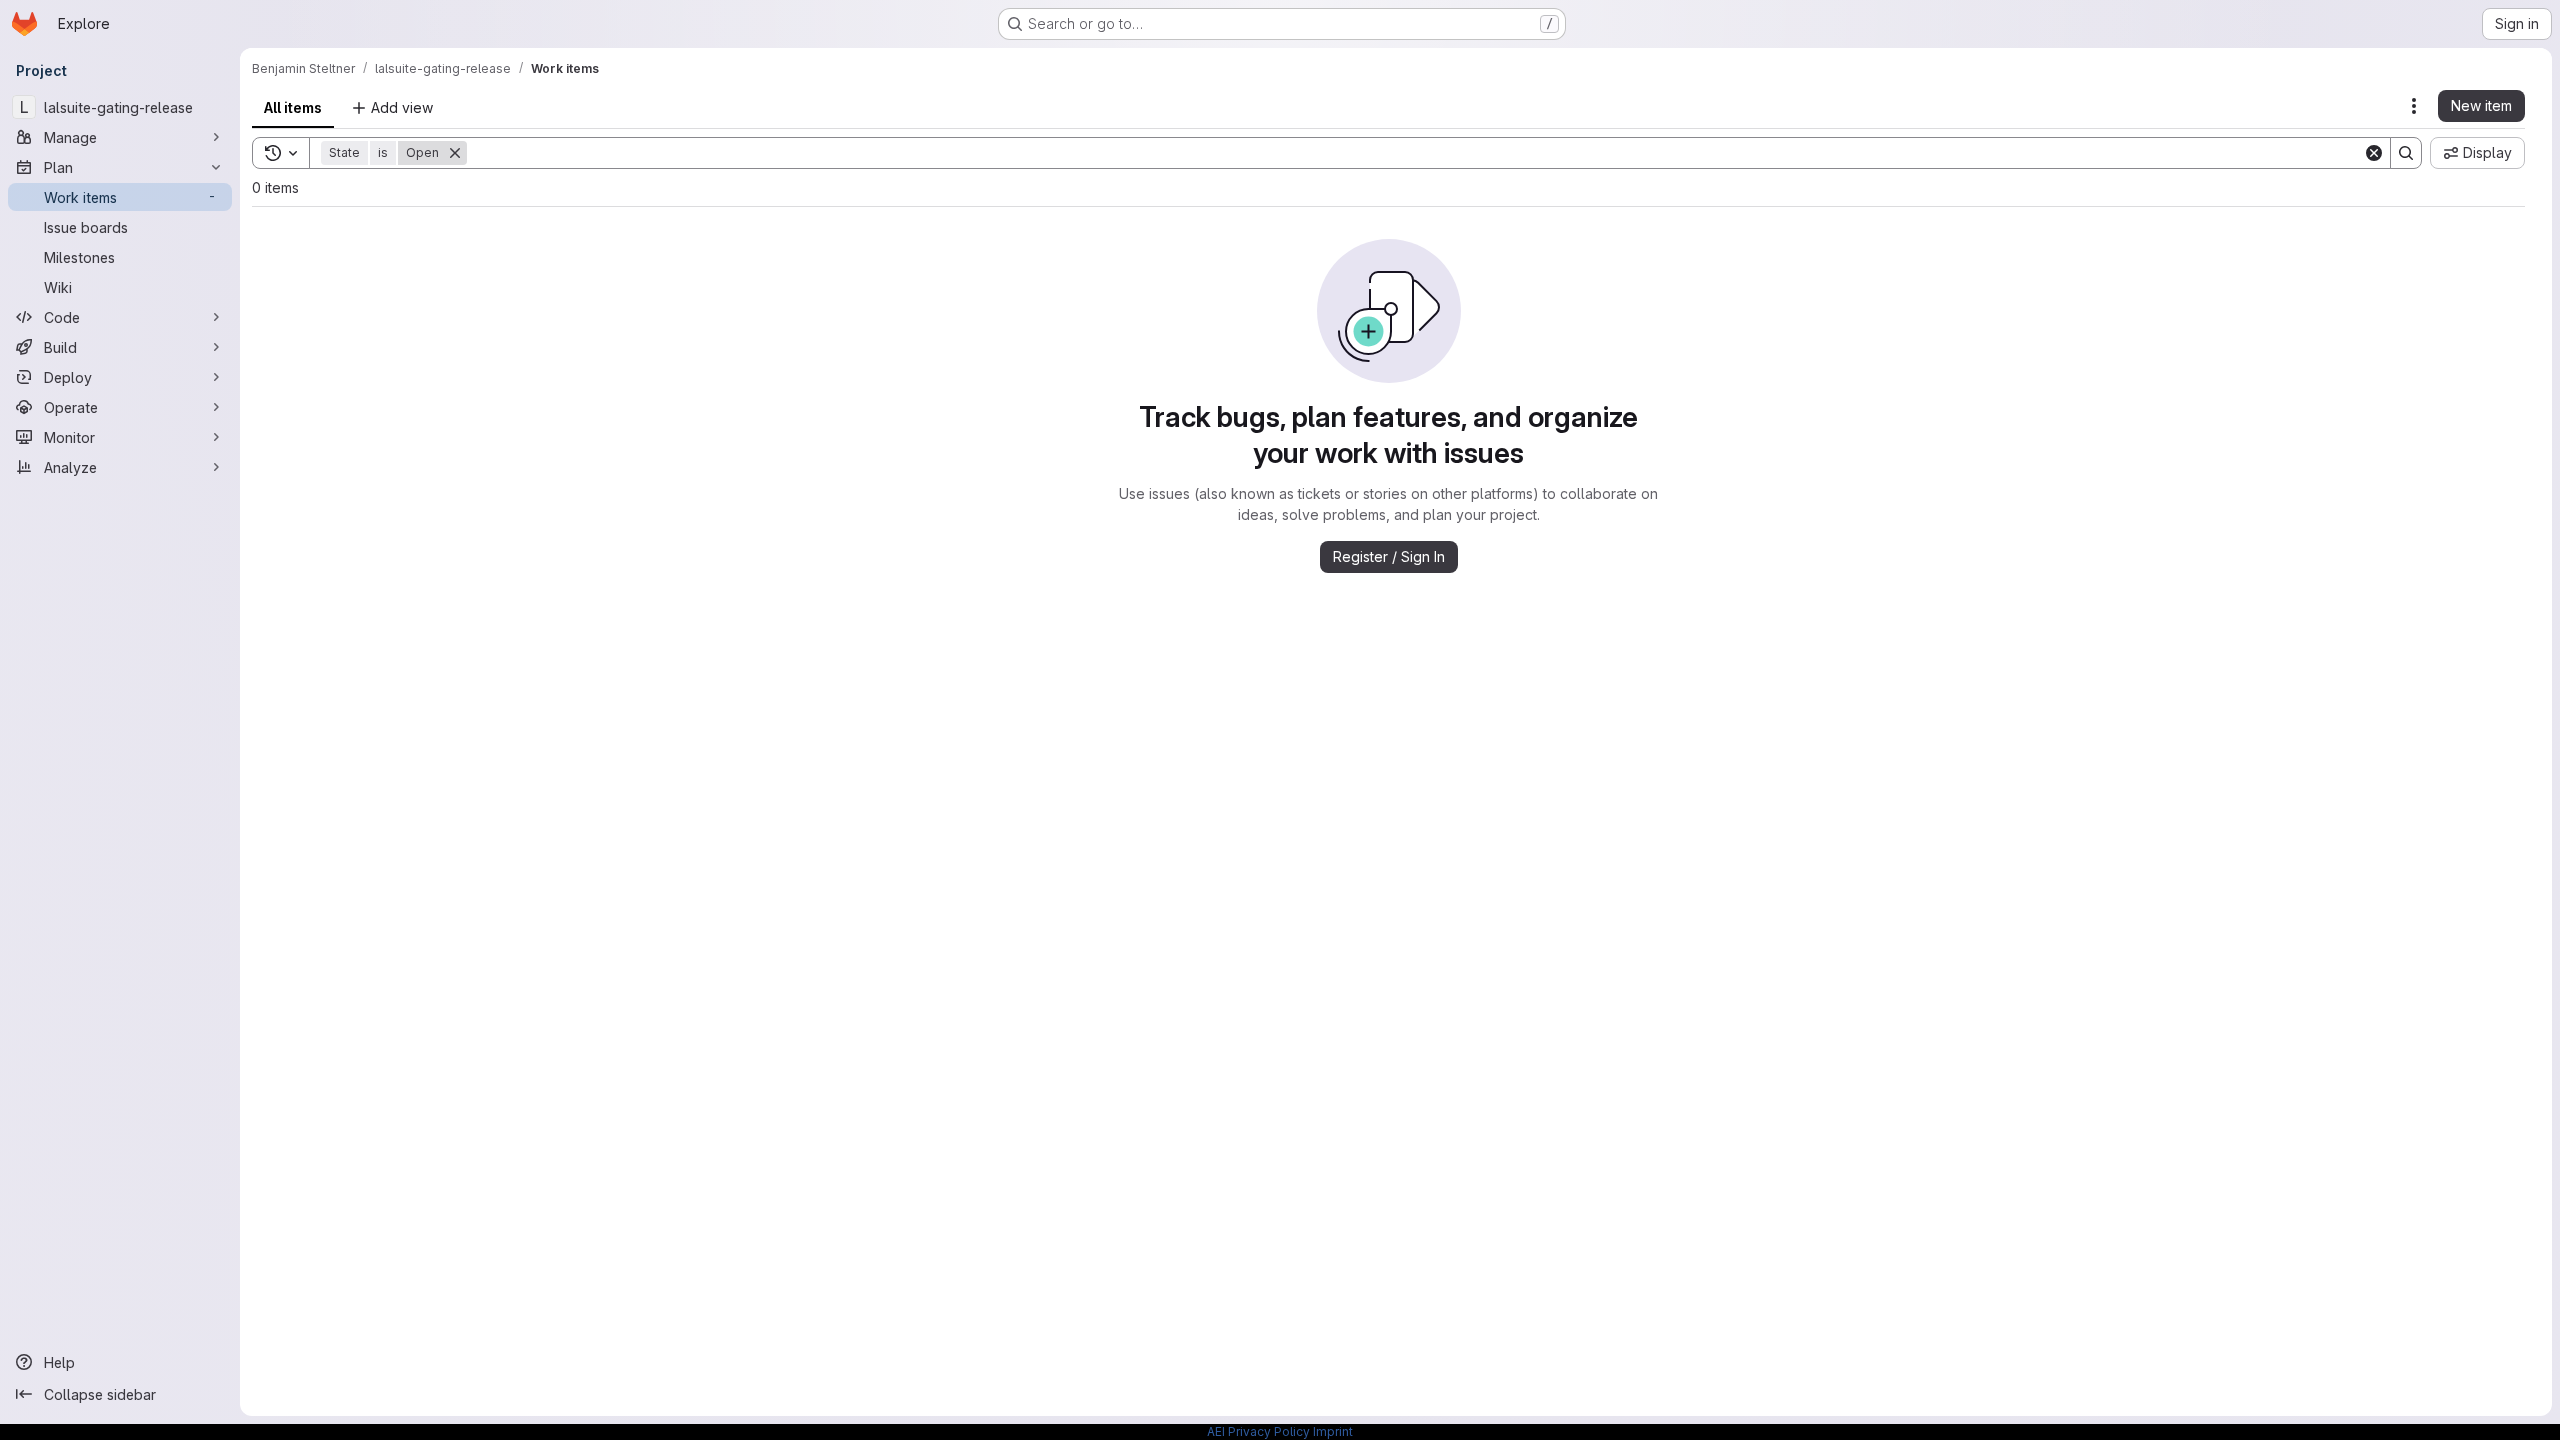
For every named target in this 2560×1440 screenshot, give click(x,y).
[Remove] (455, 153)
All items (293, 107)
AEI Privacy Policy (1258, 1431)
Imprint (1333, 1431)
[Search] (2406, 153)
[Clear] (2374, 153)
